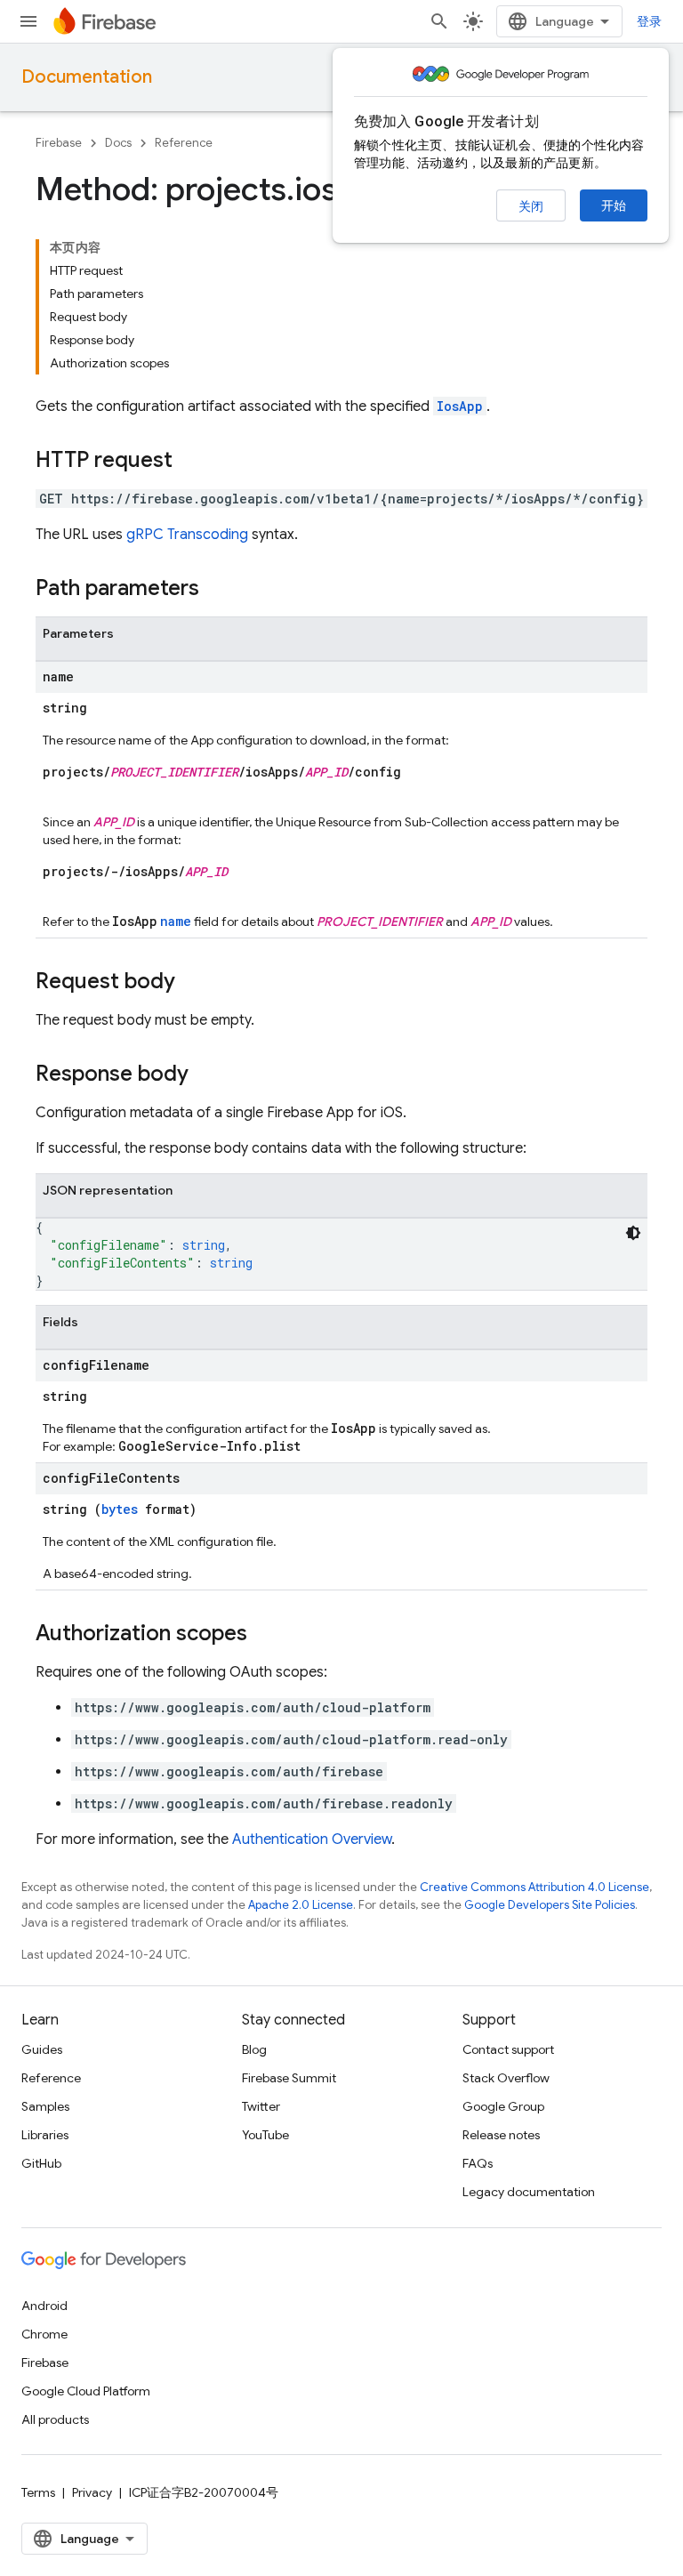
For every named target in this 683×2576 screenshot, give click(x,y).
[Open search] (439, 21)
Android (44, 2306)
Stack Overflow (506, 2078)
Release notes (501, 2135)
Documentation (87, 77)
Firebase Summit (289, 2078)
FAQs (478, 2163)
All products (55, 2419)
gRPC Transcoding (187, 535)
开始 (614, 205)
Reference (184, 143)
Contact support (508, 2049)
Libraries (45, 2135)
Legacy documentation (529, 2192)
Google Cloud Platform (86, 2391)
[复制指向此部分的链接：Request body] (193, 983)
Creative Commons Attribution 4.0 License (534, 1887)
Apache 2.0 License (301, 1905)
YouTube (265, 2135)
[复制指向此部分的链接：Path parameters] (217, 590)
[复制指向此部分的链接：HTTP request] (190, 462)
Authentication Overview (312, 1839)
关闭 (531, 206)
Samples (45, 2106)
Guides (42, 2049)
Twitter (261, 2106)
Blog (254, 2049)
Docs (118, 143)
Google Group (503, 2106)
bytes (120, 1509)
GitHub (41, 2163)
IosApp (460, 406)
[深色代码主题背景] (633, 1233)
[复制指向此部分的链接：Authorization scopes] (265, 1635)
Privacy (92, 2492)
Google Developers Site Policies (550, 1905)
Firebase (59, 143)
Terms (38, 2492)
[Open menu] (28, 21)
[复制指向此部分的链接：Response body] (206, 1075)
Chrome (44, 2334)
